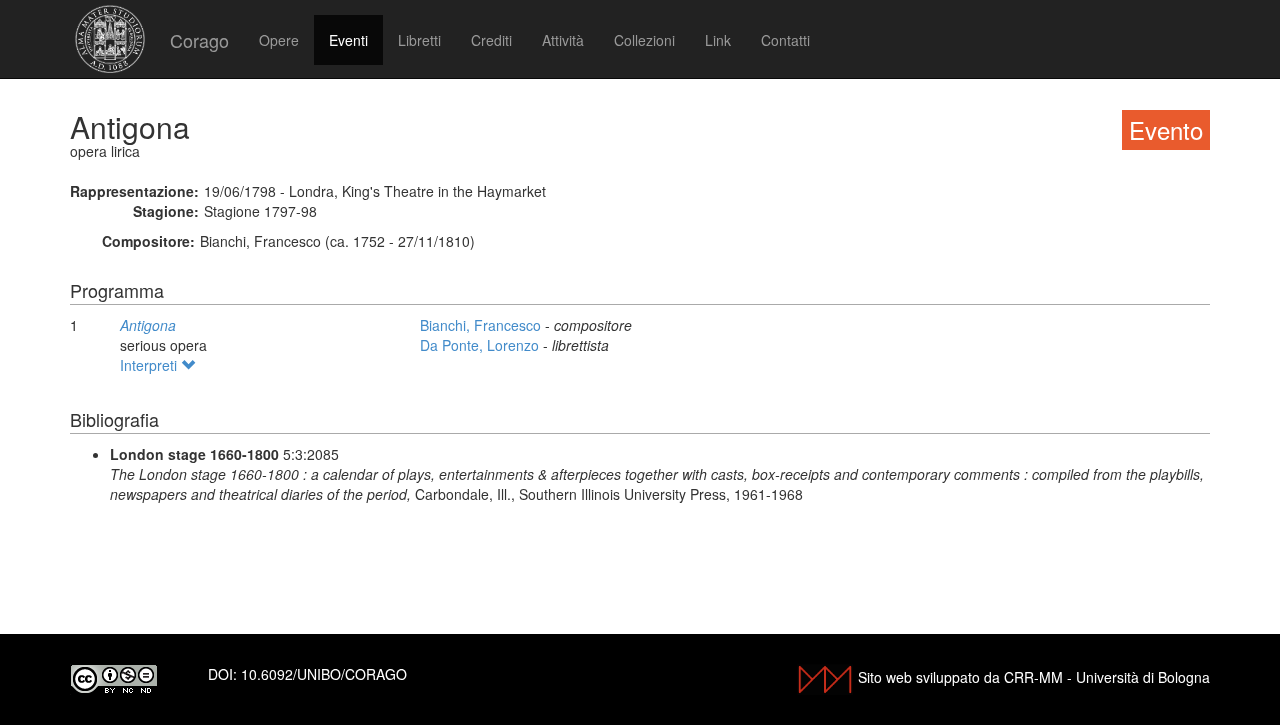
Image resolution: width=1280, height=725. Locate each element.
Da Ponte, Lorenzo (481, 345)
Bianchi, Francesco (482, 325)
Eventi (348, 40)
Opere (279, 40)
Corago (199, 40)
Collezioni (644, 40)
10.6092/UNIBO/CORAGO (324, 674)
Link (718, 40)
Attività (563, 40)
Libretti (419, 40)
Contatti (785, 40)
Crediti (491, 40)
